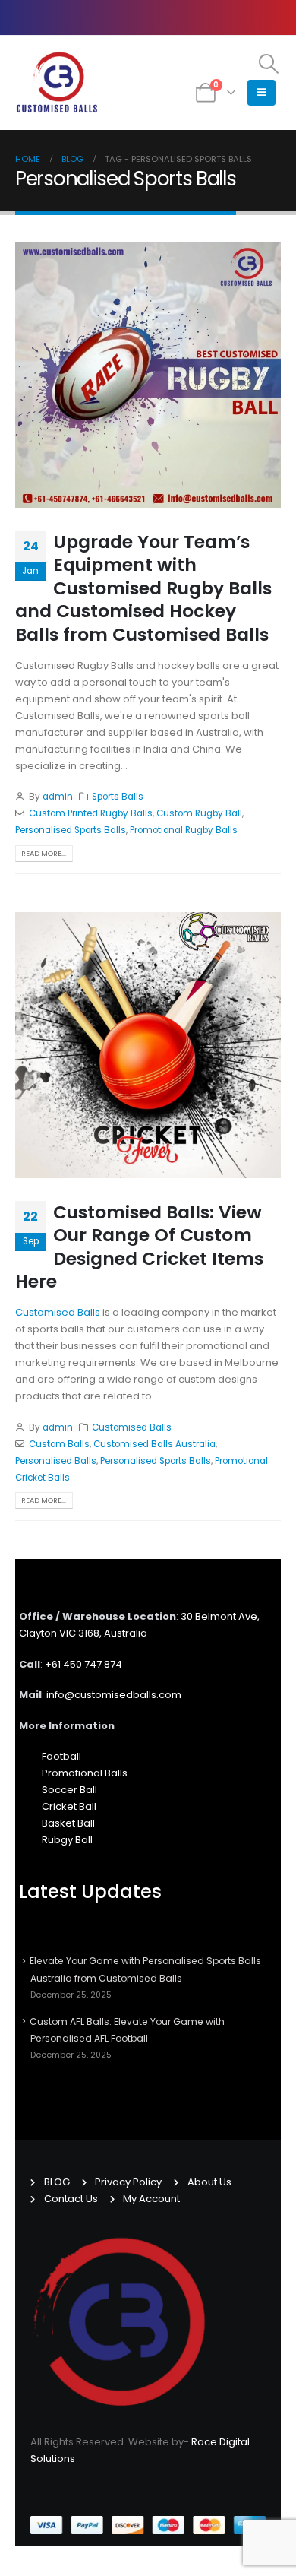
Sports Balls (118, 797)
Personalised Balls (56, 1461)
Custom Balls (59, 1444)
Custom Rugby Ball (199, 813)
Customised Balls (58, 1312)
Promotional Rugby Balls (184, 830)
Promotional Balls (69, 1773)
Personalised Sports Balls (71, 830)
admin (58, 797)
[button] (269, 64)
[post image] (148, 375)
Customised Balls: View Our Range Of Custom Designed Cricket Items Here (139, 1247)
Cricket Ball (54, 1806)
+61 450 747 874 (68, 1664)
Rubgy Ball (52, 1840)
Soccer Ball (54, 1790)
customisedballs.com (98, 1695)
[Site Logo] (57, 83)
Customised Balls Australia (154, 1444)
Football (46, 1756)
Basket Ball (53, 1823)
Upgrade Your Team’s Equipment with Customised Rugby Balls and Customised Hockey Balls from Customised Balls (143, 588)
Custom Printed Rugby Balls (91, 813)
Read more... (44, 853)
